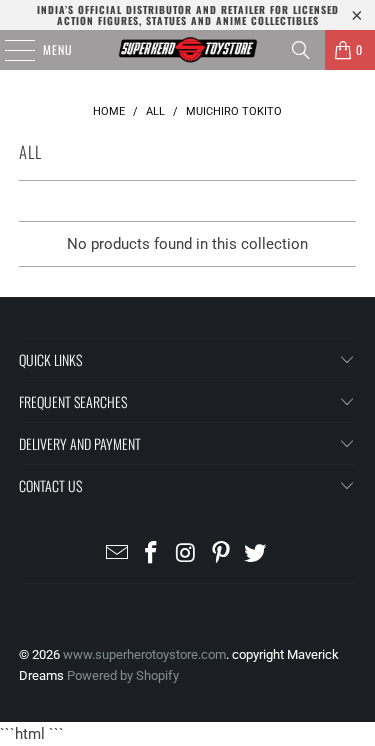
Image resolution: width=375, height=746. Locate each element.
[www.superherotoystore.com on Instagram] (187, 554)
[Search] (301, 50)
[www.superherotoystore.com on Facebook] (152, 554)
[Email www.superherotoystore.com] (117, 554)
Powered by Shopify (123, 675)
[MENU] (9, 50)
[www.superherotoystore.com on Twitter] (256, 554)
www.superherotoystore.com (144, 654)
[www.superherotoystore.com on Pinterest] (221, 554)
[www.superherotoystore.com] (188, 50)
